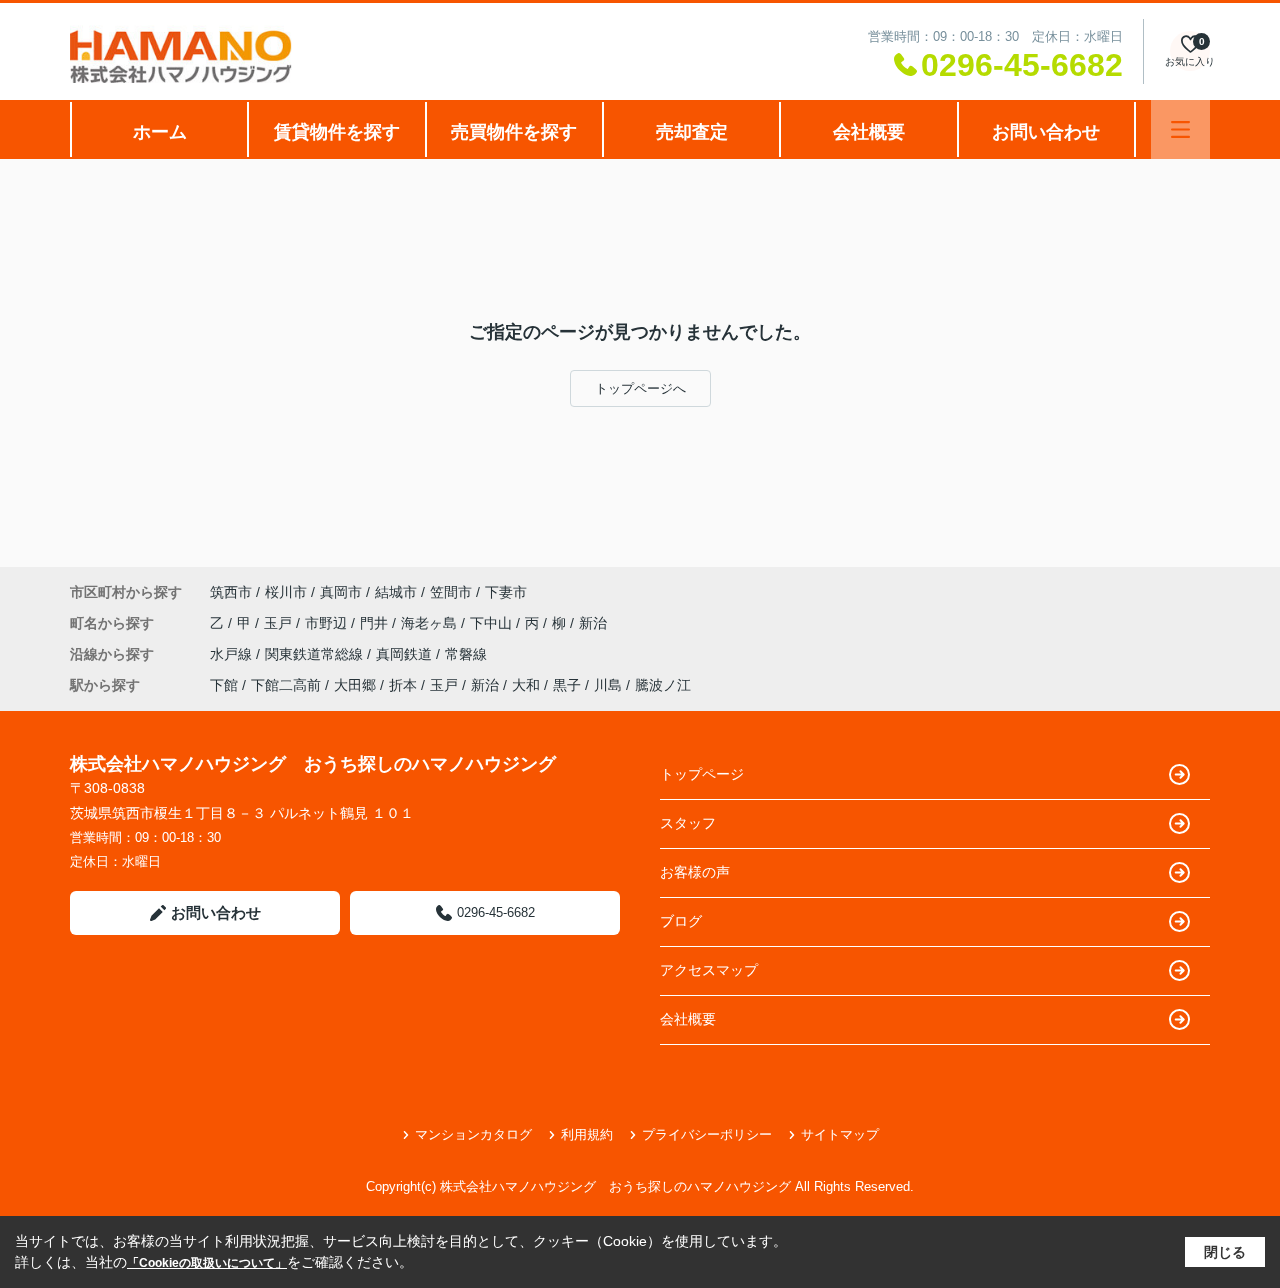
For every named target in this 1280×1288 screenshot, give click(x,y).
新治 (593, 623)
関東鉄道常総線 (316, 654)
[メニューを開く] (1180, 129)
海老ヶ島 (431, 623)
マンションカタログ (473, 1134)
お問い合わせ (1046, 132)
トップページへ (640, 388)
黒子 (567, 685)
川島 (608, 685)
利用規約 (587, 1134)
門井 (376, 623)
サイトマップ (840, 1134)
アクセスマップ (709, 970)
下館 (224, 685)
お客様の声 (695, 872)
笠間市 (451, 592)
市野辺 (328, 623)
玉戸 (280, 623)
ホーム (160, 132)
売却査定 (692, 132)
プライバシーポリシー (707, 1134)
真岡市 (341, 592)
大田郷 (355, 685)
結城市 (396, 592)
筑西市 (231, 592)
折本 (403, 685)
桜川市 (286, 592)
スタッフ (688, 823)
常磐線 (466, 654)
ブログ (681, 921)
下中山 (493, 623)
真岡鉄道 (406, 654)
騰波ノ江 (663, 685)
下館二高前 (286, 685)
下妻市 (506, 592)
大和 (526, 685)
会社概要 (869, 132)
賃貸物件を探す (337, 132)
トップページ (702, 774)
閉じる (1225, 1252)
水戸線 (233, 654)
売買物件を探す (514, 132)
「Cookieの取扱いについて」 (207, 1263)
